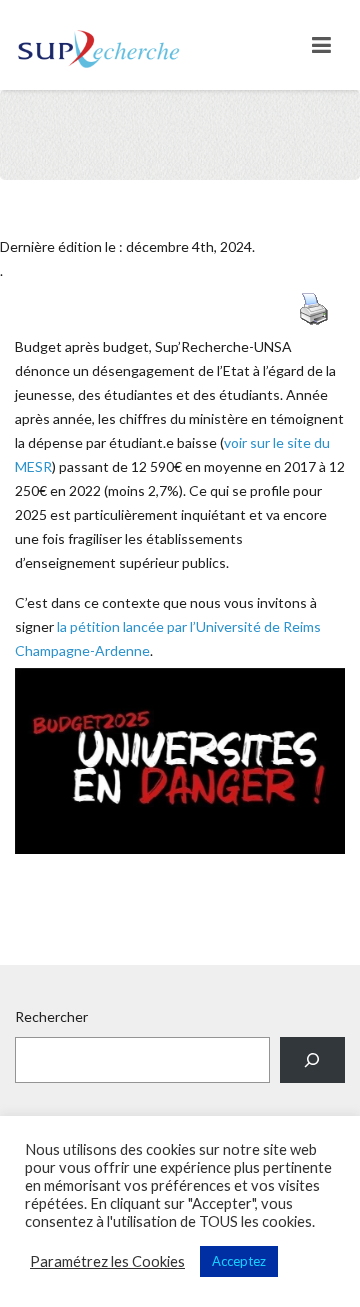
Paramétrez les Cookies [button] (107, 1261)
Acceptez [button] (239, 1261)
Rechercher (51, 1016)
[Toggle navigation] (321, 45)
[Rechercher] (312, 1060)
